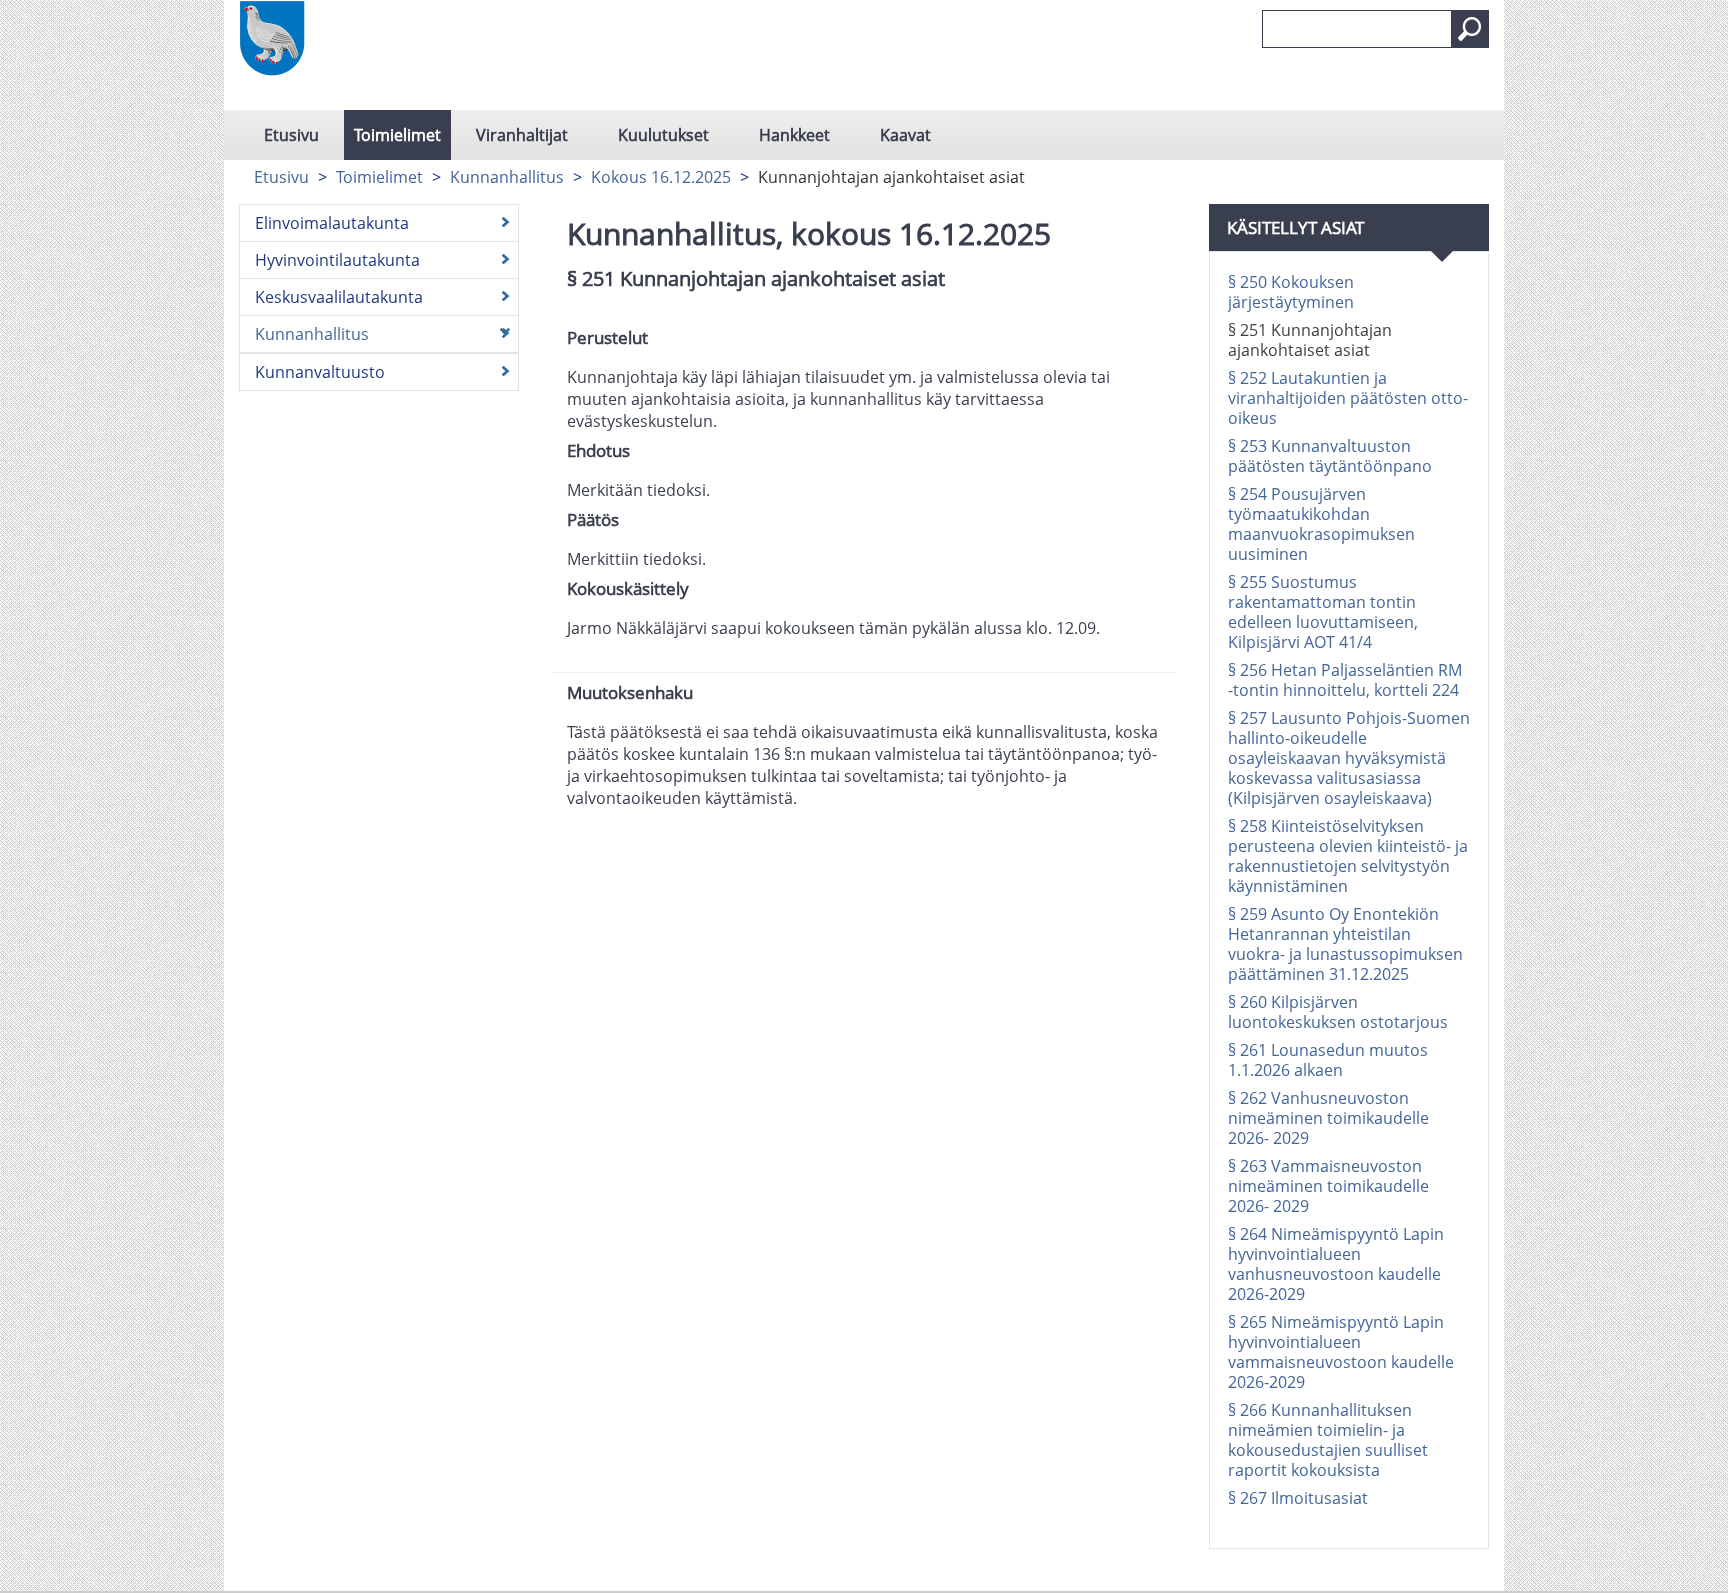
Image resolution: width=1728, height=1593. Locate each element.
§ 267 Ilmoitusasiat (1298, 1498)
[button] (1470, 29)
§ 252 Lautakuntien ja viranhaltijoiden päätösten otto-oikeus (1348, 398)
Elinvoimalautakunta (332, 223)
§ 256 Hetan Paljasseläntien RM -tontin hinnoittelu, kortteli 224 (1345, 680)
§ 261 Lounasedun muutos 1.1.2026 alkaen (1328, 1060)
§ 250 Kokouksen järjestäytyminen (1291, 292)
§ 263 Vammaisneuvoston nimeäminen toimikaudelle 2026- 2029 (1328, 1186)
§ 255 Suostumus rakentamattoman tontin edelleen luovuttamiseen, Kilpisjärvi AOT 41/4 (1323, 612)
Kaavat (905, 135)
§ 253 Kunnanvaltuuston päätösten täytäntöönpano (1330, 456)
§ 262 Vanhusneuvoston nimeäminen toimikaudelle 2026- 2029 (1328, 1118)
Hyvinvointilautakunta (337, 260)
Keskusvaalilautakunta (339, 297)
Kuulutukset (663, 135)
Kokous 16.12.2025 (661, 177)
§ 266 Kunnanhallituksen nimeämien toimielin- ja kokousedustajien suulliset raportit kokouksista (1328, 1440)
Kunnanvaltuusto (320, 372)
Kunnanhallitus (507, 177)
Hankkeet (794, 135)
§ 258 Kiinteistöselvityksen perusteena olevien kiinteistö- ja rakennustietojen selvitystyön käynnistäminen (1348, 856)
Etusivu (291, 135)
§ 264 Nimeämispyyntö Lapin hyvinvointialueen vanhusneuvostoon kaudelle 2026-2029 (1336, 1264)
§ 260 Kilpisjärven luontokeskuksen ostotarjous (1338, 1012)
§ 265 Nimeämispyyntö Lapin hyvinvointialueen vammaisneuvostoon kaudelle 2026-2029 (1341, 1352)
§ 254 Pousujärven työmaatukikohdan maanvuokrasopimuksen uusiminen (1321, 524)
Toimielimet (397, 135)
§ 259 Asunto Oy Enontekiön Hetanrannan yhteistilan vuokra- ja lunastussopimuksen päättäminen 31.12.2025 (1345, 944)
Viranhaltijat (522, 135)
